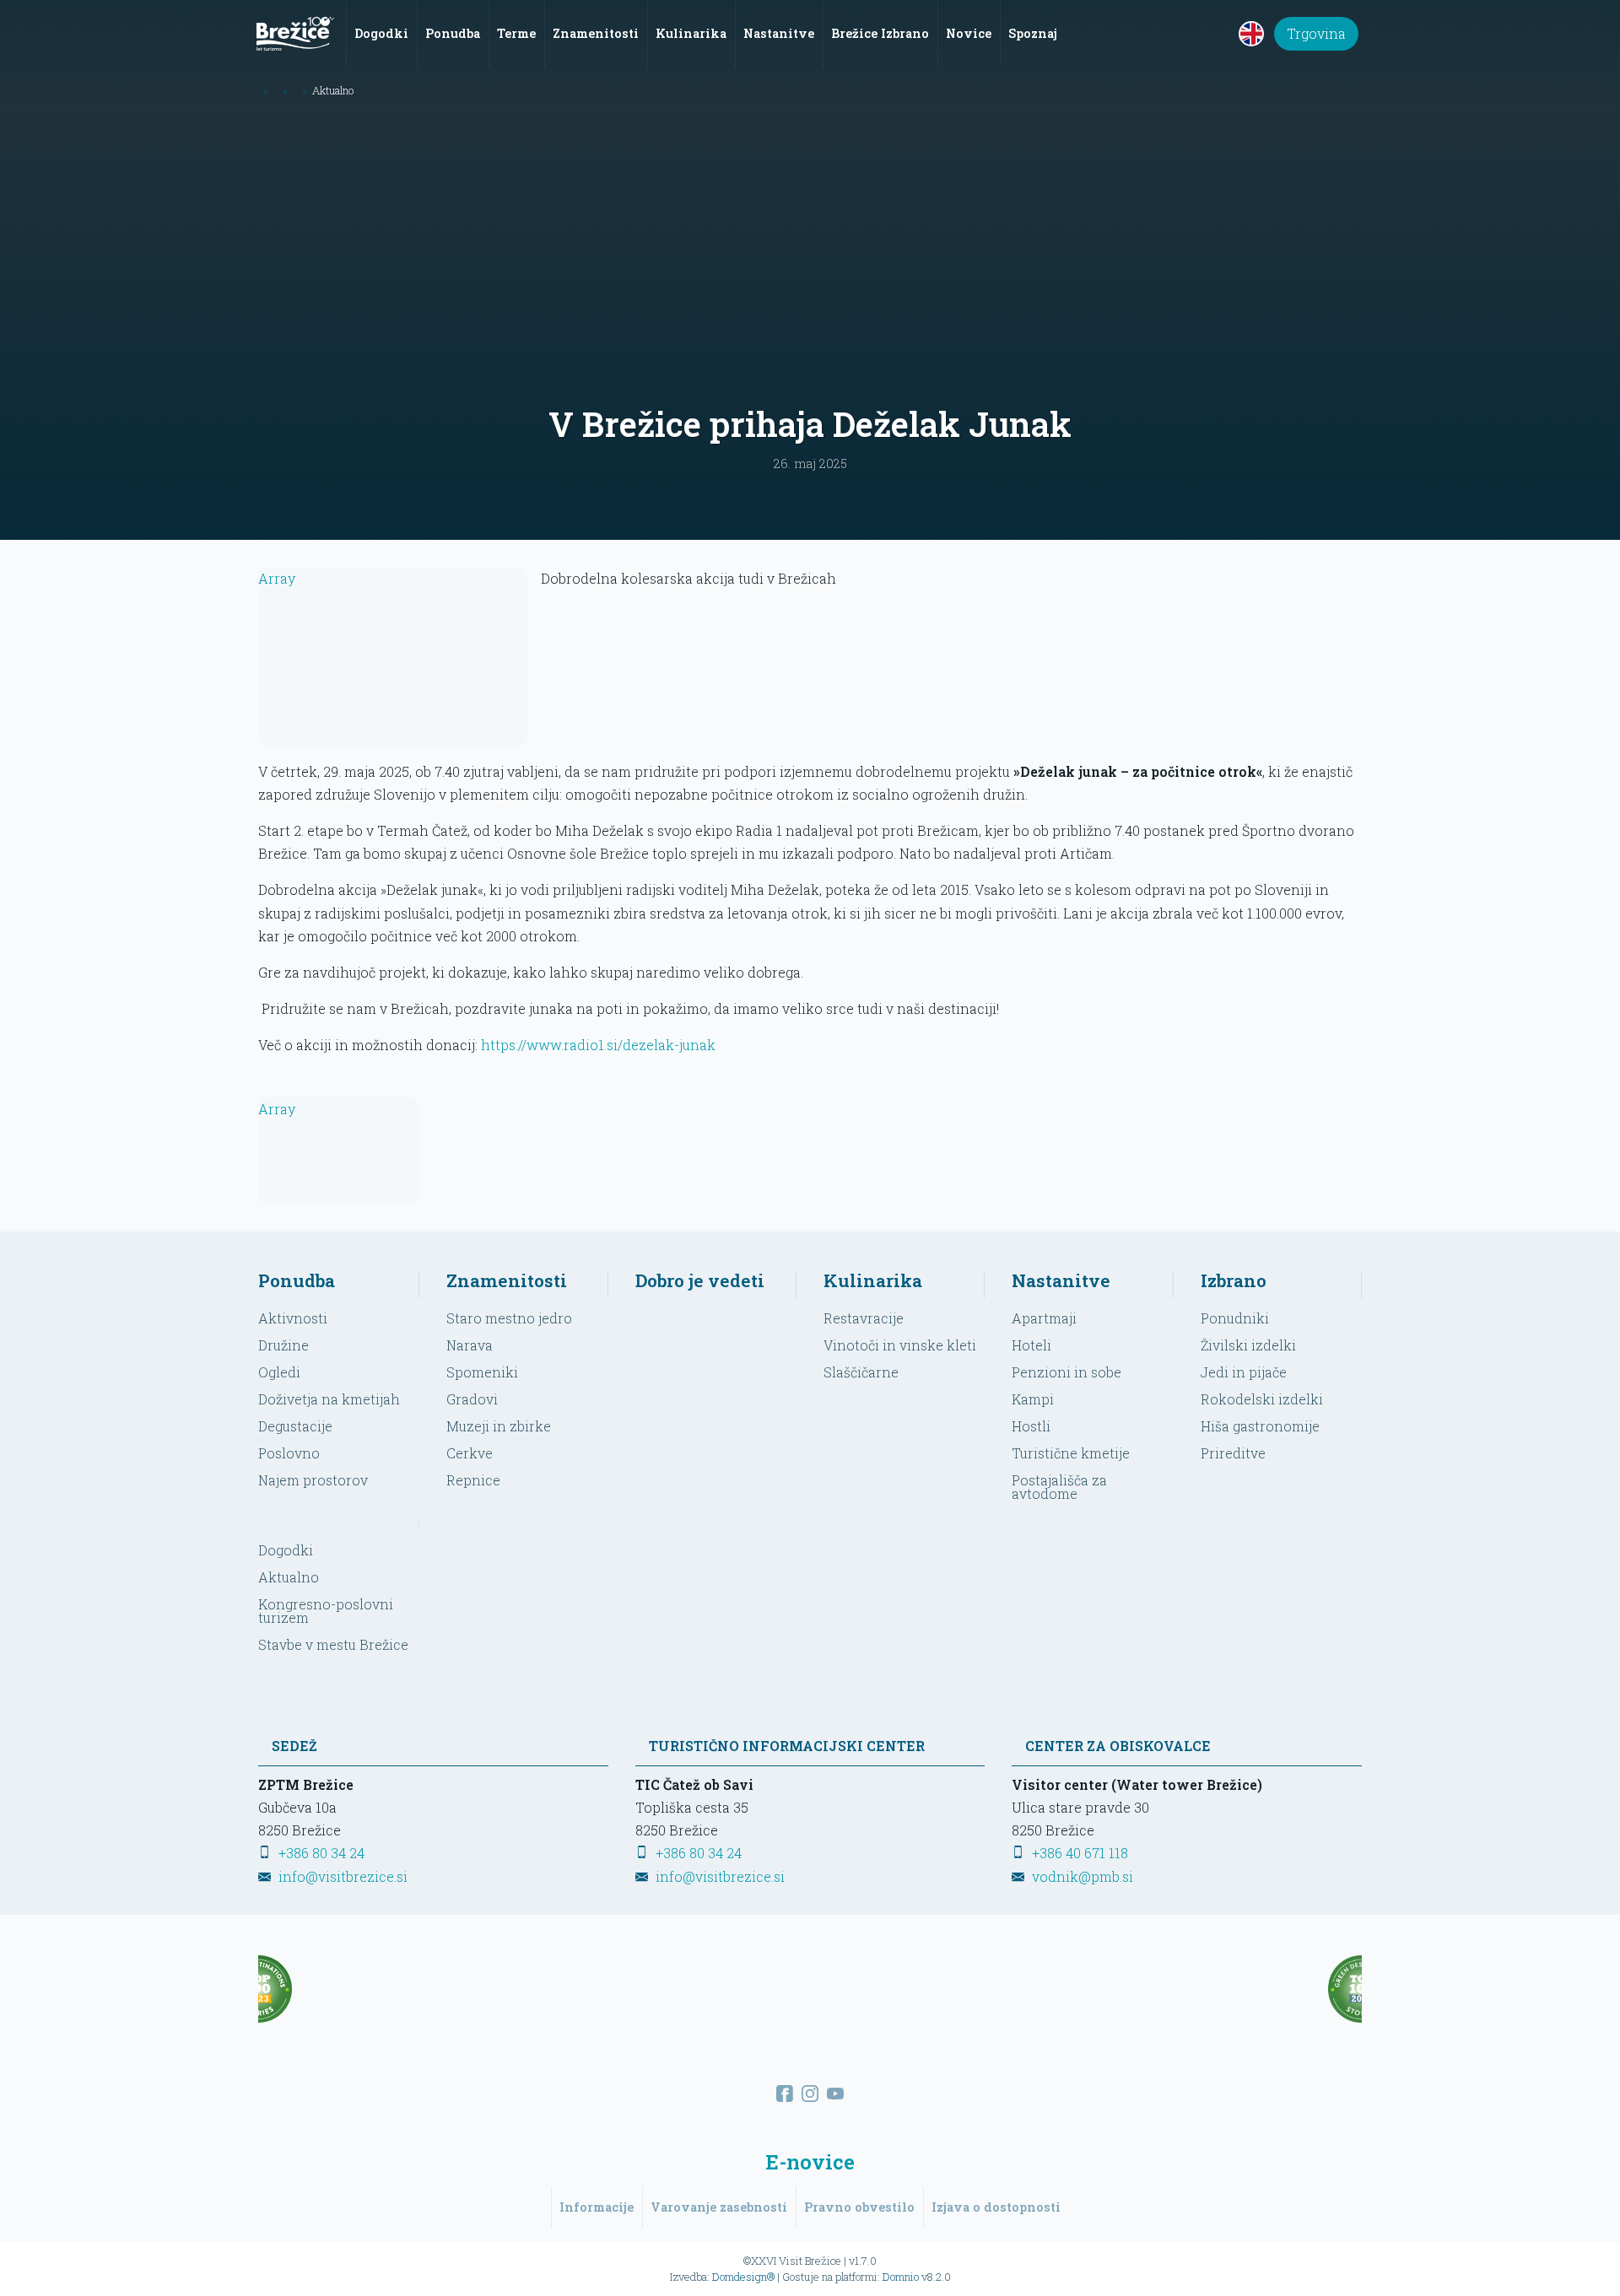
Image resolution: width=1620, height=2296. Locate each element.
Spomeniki (482, 1372)
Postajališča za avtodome (1059, 1487)
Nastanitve (1061, 1280)
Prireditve (1233, 1453)
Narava (470, 1345)
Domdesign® (743, 2277)
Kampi (1033, 1399)
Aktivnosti (293, 1318)
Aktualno (289, 1577)
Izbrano (1234, 1280)
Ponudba (297, 1280)
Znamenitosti (507, 1280)
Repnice (473, 1480)
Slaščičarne (861, 1372)
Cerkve (470, 1453)
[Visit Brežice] (295, 34)
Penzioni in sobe (1066, 1372)
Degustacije (295, 1426)
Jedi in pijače (1244, 1372)
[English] (1251, 34)
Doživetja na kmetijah (329, 1399)
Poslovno (289, 1453)
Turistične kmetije (1071, 1453)
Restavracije (864, 1318)
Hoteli (1031, 1345)
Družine (283, 1345)
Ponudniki (1235, 1318)
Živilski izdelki (1248, 1345)
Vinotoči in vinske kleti (900, 1345)
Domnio (901, 2277)
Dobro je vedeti (700, 1280)
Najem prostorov (313, 1480)
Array (277, 578)
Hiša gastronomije (1260, 1426)
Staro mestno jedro (509, 1318)
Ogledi (279, 1372)
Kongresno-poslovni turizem (326, 1611)
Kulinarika (873, 1280)
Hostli (1031, 1426)
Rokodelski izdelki (1262, 1399)
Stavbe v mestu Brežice (333, 1644)
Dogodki (286, 1550)
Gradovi (472, 1399)
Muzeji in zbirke (499, 1426)
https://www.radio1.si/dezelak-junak (598, 1045)
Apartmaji (1044, 1318)
